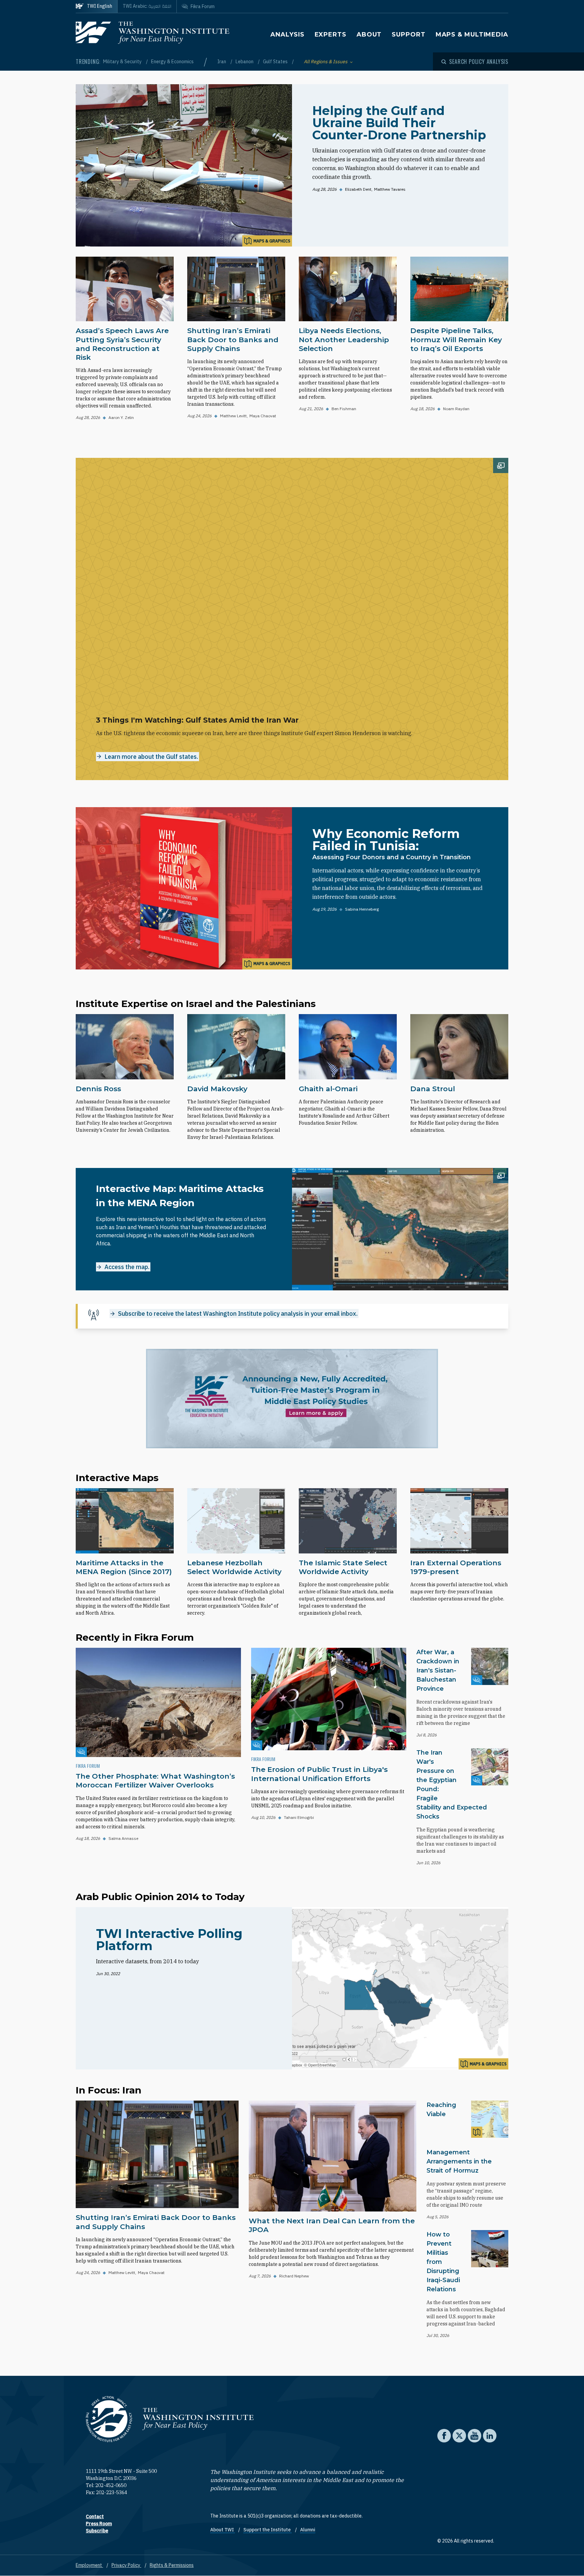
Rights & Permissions (172, 2565)
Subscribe (97, 2531)
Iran (222, 62)
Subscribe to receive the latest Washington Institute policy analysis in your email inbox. (238, 1314)
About (369, 34)
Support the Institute (267, 2530)
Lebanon (245, 62)
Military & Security (123, 62)
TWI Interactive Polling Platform (169, 1940)
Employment (89, 2565)
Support (408, 34)
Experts (331, 34)
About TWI (223, 2530)
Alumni (308, 2530)
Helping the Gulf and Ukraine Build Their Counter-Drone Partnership (399, 123)
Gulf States (276, 62)
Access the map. (127, 1267)
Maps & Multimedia (472, 34)
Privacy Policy (126, 2565)
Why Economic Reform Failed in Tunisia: (386, 840)
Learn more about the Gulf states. (151, 757)
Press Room (99, 2524)
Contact (95, 2516)
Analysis (287, 34)
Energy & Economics (172, 62)
